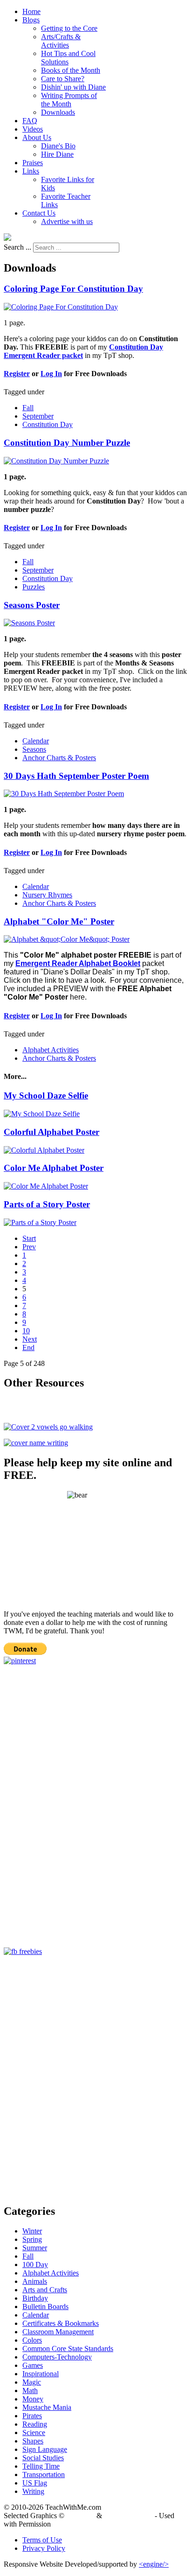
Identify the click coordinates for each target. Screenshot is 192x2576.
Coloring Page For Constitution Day (73, 289)
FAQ (30, 121)
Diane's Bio (58, 146)
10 (26, 1331)
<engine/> (154, 2564)
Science (34, 2432)
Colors (32, 2340)
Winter (32, 2231)
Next (30, 1339)
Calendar (36, 741)
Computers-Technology (57, 2357)
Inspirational (41, 2374)
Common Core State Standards (68, 2348)
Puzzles (34, 587)
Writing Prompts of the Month (69, 100)
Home (31, 11)
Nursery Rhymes (47, 895)
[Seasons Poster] (29, 623)
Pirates (32, 2416)
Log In (51, 374)
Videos (33, 129)
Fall (28, 408)
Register (17, 374)
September (38, 416)
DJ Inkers (80, 2516)
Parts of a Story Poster (47, 1204)
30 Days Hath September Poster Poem (76, 776)
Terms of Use (42, 2540)
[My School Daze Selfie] (42, 1114)
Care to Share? (63, 79)
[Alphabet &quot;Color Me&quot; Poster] (67, 939)
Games (33, 2365)
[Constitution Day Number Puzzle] (56, 461)
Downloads (58, 112)
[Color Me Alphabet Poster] (46, 1186)
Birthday (35, 2298)
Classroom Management (58, 2332)
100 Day (35, 2264)
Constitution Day (48, 424)
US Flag (35, 2483)
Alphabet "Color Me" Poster (59, 921)
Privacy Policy (44, 2548)
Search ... (17, 247)
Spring (32, 2239)
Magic (32, 2382)
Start (29, 1238)
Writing (33, 2491)
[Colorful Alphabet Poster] (44, 1150)
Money (33, 2399)
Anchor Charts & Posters (59, 758)
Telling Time (41, 2466)
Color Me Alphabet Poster (54, 1168)
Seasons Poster (32, 605)
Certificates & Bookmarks (61, 2323)
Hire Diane (57, 154)
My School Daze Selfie (46, 1095)
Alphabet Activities (51, 1050)
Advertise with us (67, 221)
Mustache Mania (47, 2407)
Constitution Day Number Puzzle (67, 443)
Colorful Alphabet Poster (51, 1132)
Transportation (44, 2474)
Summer (35, 2248)
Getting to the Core (69, 28)
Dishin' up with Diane (73, 87)
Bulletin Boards (45, 2306)
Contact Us (39, 213)
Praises (33, 163)
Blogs (31, 20)
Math (30, 2390)
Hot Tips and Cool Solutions (68, 58)
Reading (35, 2424)
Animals (35, 2281)
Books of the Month (71, 70)
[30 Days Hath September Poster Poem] (64, 794)
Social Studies (43, 2458)
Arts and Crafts (45, 2290)
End (28, 1347)
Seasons (34, 749)
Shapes (33, 2441)
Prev (29, 1247)
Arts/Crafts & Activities (61, 41)
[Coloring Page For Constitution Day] (61, 307)
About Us (37, 137)
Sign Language (45, 2449)
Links (31, 171)
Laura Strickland (128, 2516)
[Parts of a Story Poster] (40, 1222)
